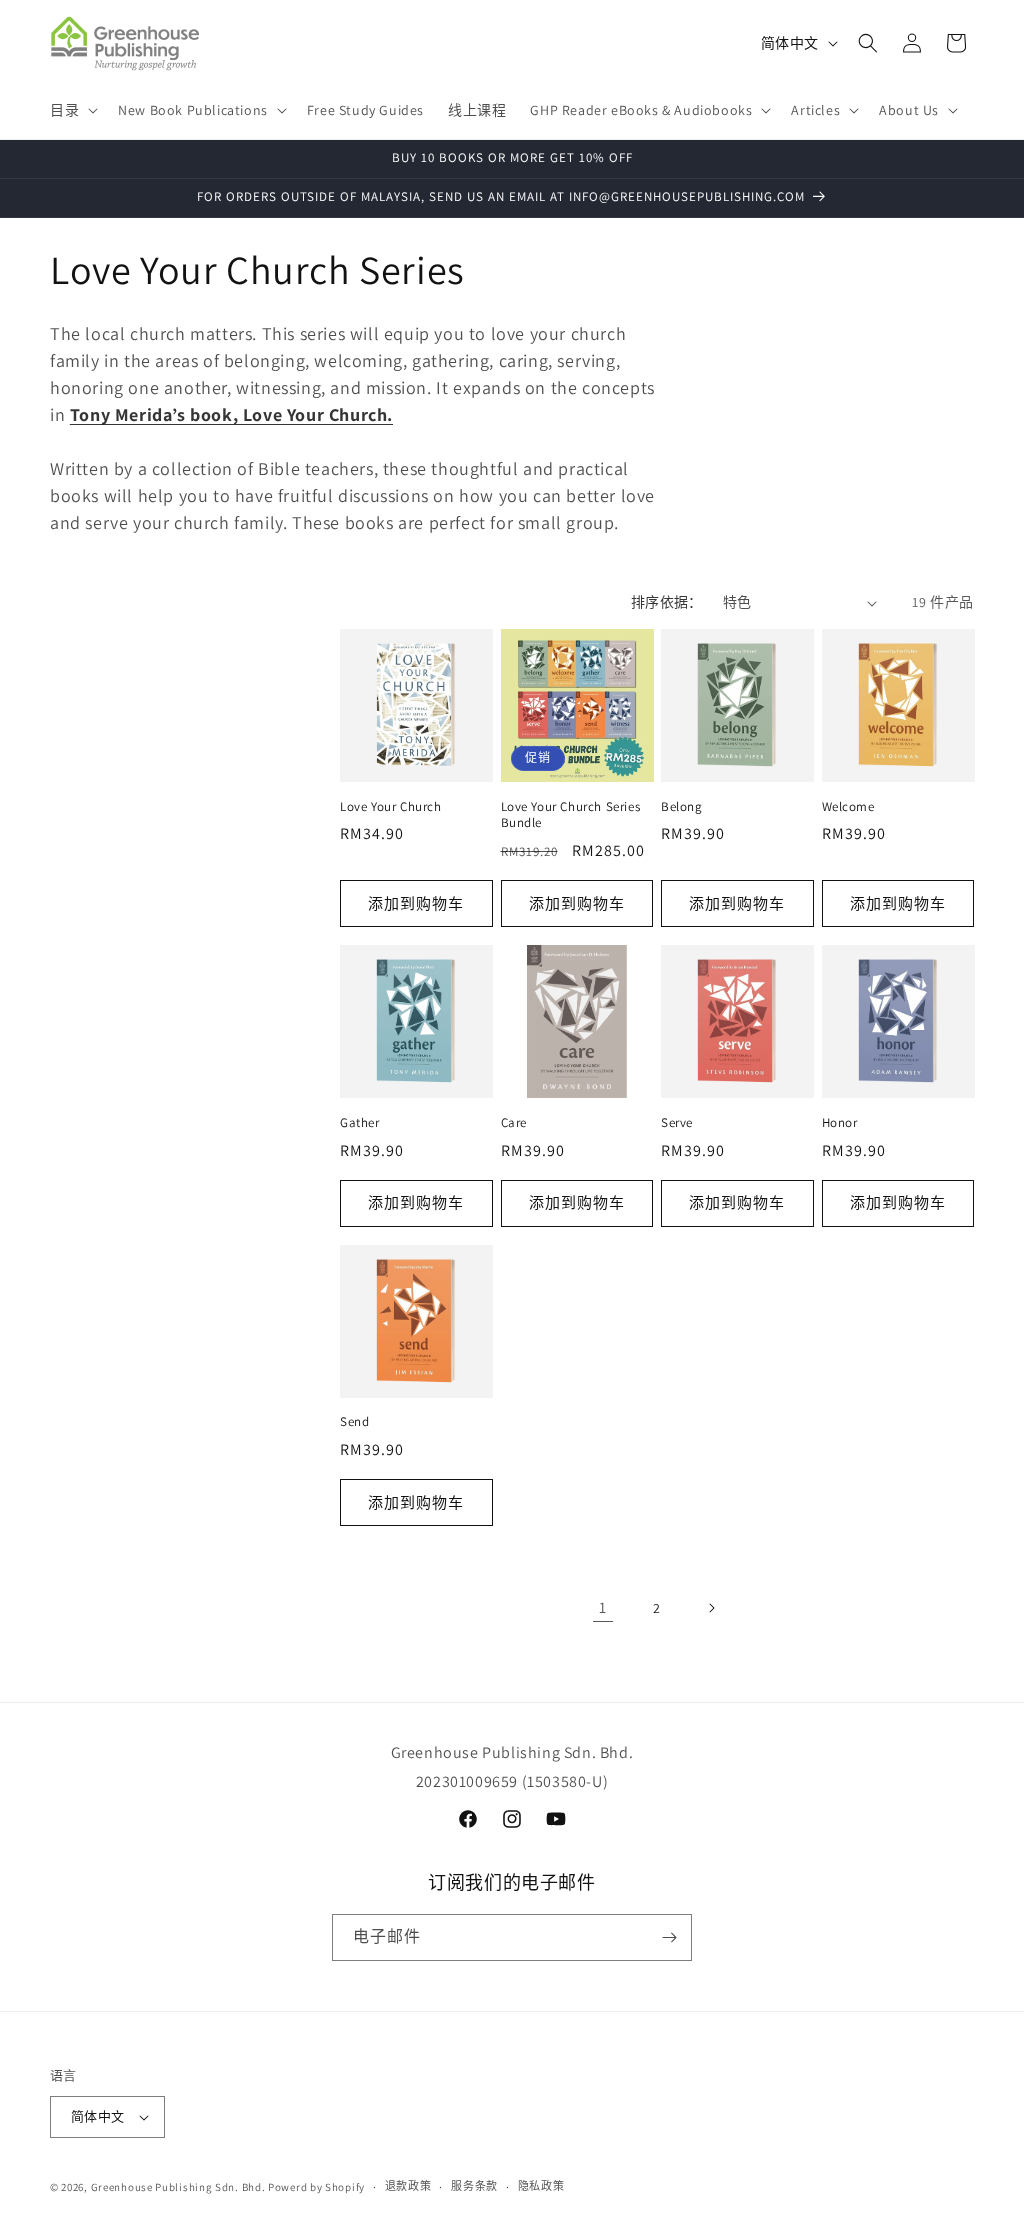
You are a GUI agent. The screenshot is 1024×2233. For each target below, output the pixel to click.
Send (354, 1422)
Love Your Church (391, 807)
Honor (840, 1123)
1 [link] (603, 1607)
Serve (677, 1123)
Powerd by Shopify (316, 2187)
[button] (72, 110)
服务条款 (474, 2186)
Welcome (848, 807)
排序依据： (667, 602)
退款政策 (408, 2186)
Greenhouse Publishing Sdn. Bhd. (178, 2187)
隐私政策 (541, 2186)
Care (514, 1123)
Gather (360, 1123)
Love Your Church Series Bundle (571, 815)
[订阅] (669, 1937)
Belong (682, 807)
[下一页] (711, 1608)
